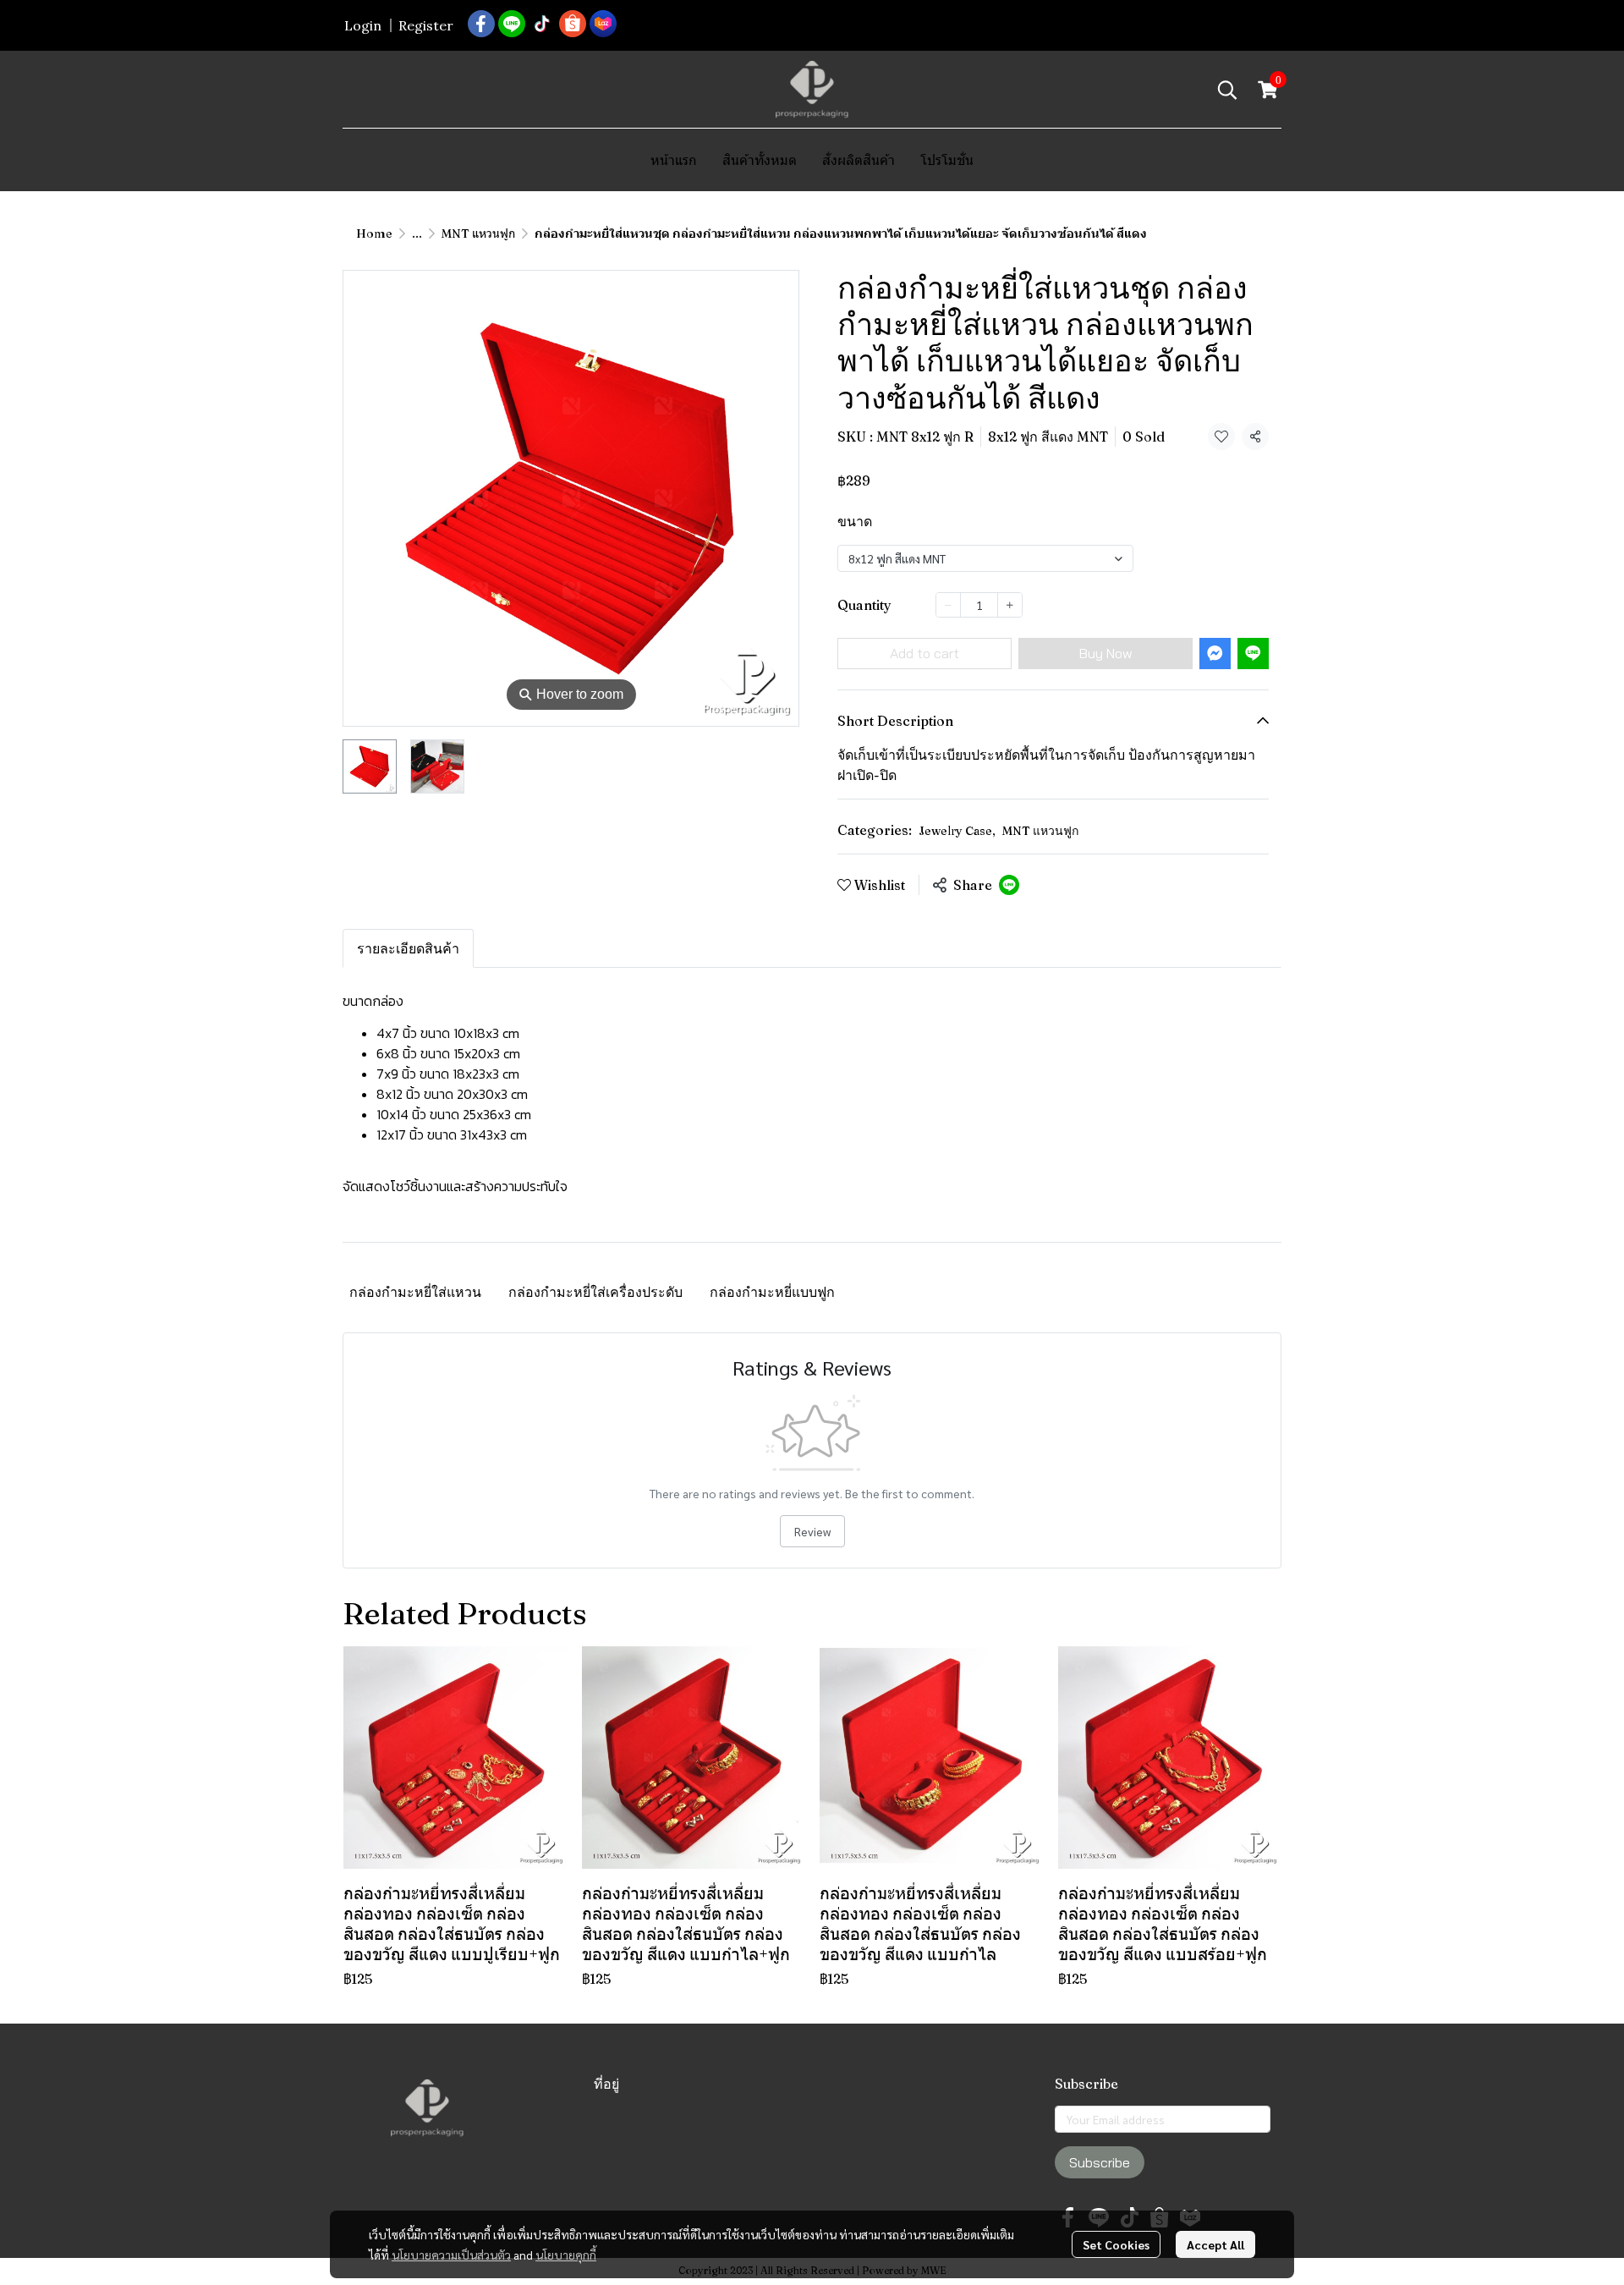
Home (374, 233)
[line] (512, 24)
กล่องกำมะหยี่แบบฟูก (772, 1292)
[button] (1227, 90)
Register (426, 25)
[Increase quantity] (1010, 605)
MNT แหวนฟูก (478, 233)
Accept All (1215, 2244)
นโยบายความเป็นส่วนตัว (451, 2255)
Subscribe (1100, 2162)
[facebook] (481, 24)
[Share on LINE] (1009, 885)
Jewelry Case (957, 831)
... (417, 233)
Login (363, 25)
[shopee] (573, 24)
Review (812, 1531)
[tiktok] (542, 24)
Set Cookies (1116, 2244)
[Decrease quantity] (948, 605)
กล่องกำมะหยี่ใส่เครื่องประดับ (595, 1292)
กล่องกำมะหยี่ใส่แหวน (415, 1292)
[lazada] (603, 24)
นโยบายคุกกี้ (566, 2255)
